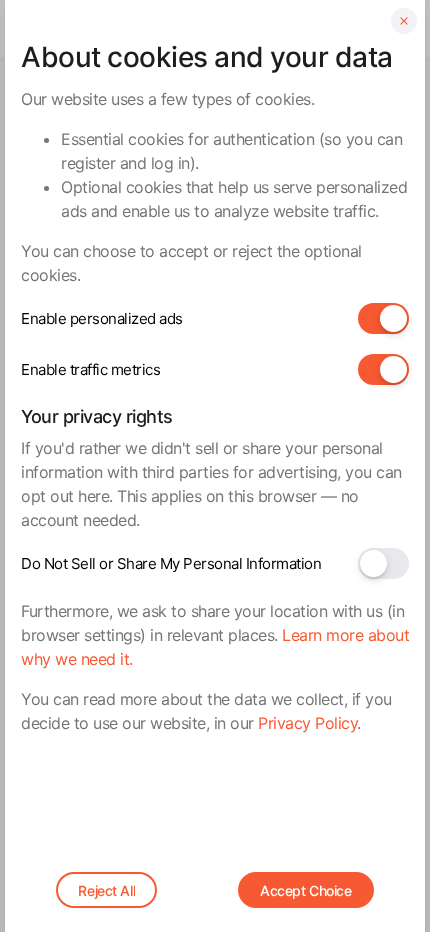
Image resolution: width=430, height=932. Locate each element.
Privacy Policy (307, 723)
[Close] (404, 21)
